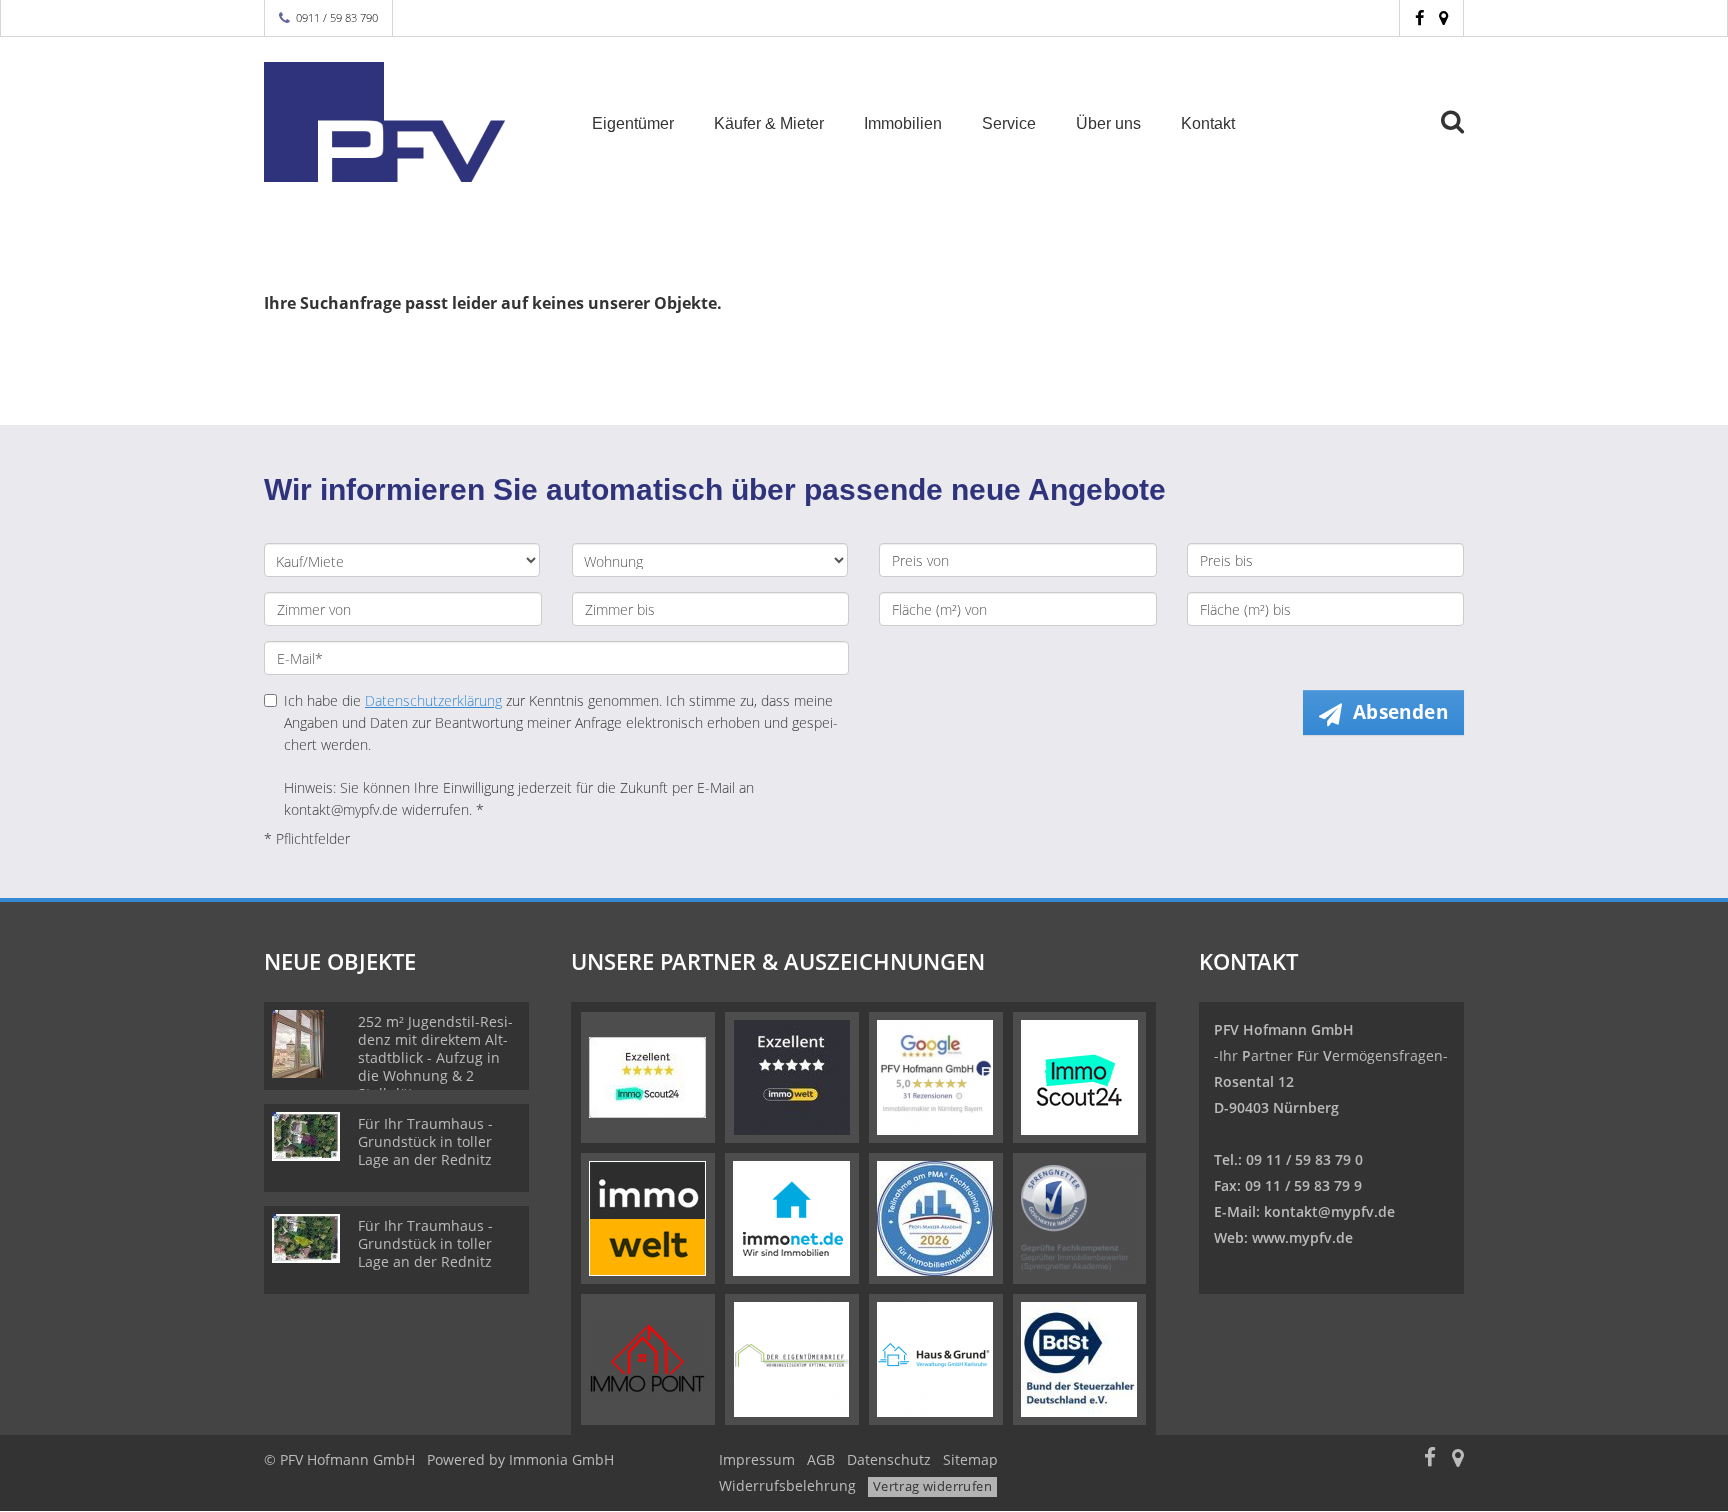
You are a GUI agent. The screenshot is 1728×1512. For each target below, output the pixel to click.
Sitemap (970, 1459)
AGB (821, 1459)
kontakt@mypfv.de (1329, 1211)
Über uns (1108, 123)
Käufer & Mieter (769, 123)
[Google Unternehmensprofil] (1443, 17)
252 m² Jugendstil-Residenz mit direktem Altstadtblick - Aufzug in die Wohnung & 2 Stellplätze (435, 1057)
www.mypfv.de (1302, 1237)
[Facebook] (1419, 17)
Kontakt (1208, 123)
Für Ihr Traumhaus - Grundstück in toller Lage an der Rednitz (425, 1141)
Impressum (757, 1459)
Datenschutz (889, 1459)
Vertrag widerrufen (932, 1486)
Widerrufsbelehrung (787, 1485)
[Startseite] (403, 122)
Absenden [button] (1400, 712)
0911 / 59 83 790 (337, 17)
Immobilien (903, 123)
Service (1009, 123)
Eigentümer (633, 123)
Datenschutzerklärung (433, 700)
